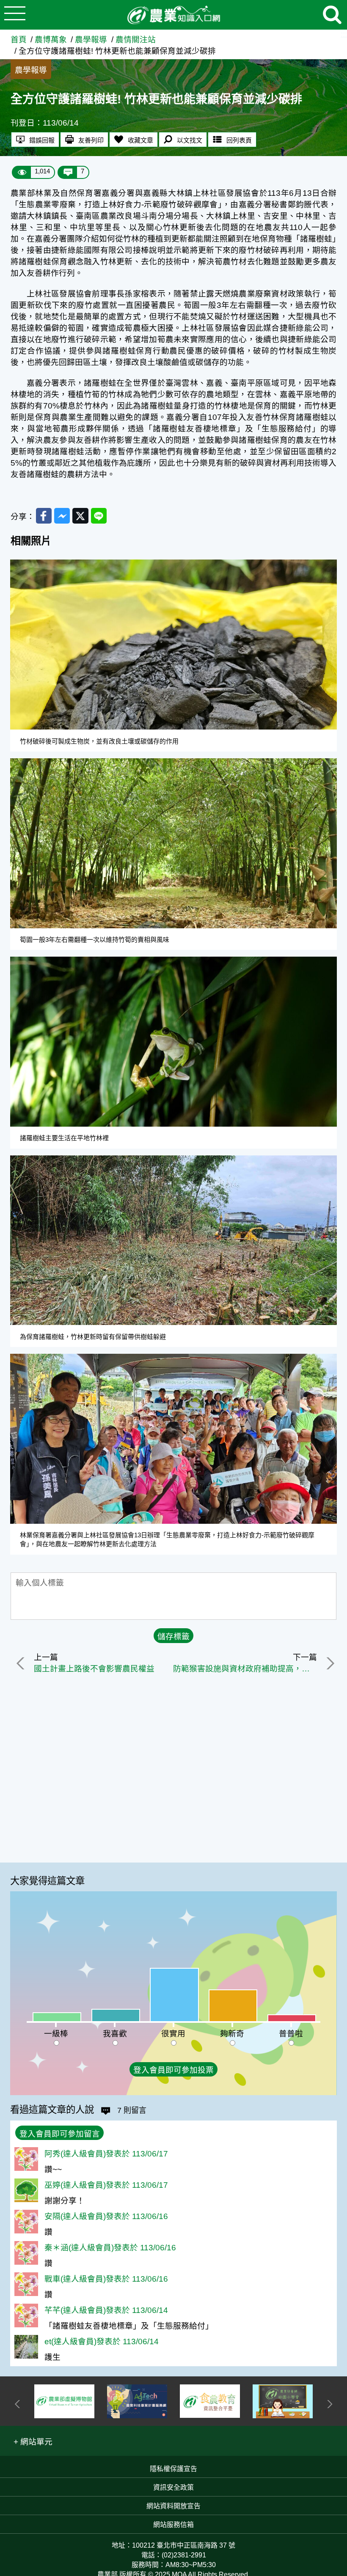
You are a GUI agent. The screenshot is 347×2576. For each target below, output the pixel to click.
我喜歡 (115, 2034)
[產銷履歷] (283, 2401)
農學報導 (91, 40)
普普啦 (291, 2034)
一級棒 (56, 2034)
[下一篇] (329, 1663)
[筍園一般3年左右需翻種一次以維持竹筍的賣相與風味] (173, 843)
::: (344, 34)
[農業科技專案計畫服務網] (64, 2401)
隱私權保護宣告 (173, 2469)
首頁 (19, 40)
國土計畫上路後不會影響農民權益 (94, 1669)
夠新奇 (232, 2034)
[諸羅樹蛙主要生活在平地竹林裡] (173, 1042)
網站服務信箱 (173, 2525)
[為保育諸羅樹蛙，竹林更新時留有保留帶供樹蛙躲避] (173, 1240)
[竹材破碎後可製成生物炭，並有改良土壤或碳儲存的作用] (173, 645)
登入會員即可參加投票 (173, 2070)
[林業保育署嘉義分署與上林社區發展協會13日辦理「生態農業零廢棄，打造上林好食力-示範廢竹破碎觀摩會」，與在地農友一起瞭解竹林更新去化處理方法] (173, 1439)
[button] (33, 2441)
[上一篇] (22, 1663)
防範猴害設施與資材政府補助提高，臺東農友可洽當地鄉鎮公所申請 (245, 1669)
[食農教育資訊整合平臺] (137, 2401)
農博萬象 (51, 40)
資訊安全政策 (173, 2487)
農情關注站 (136, 40)
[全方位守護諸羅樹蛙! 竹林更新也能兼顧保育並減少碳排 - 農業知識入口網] (173, 15)
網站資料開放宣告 (173, 2506)
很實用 (173, 2034)
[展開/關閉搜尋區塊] (332, 15)
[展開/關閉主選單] (15, 15)
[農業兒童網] (210, 2401)
